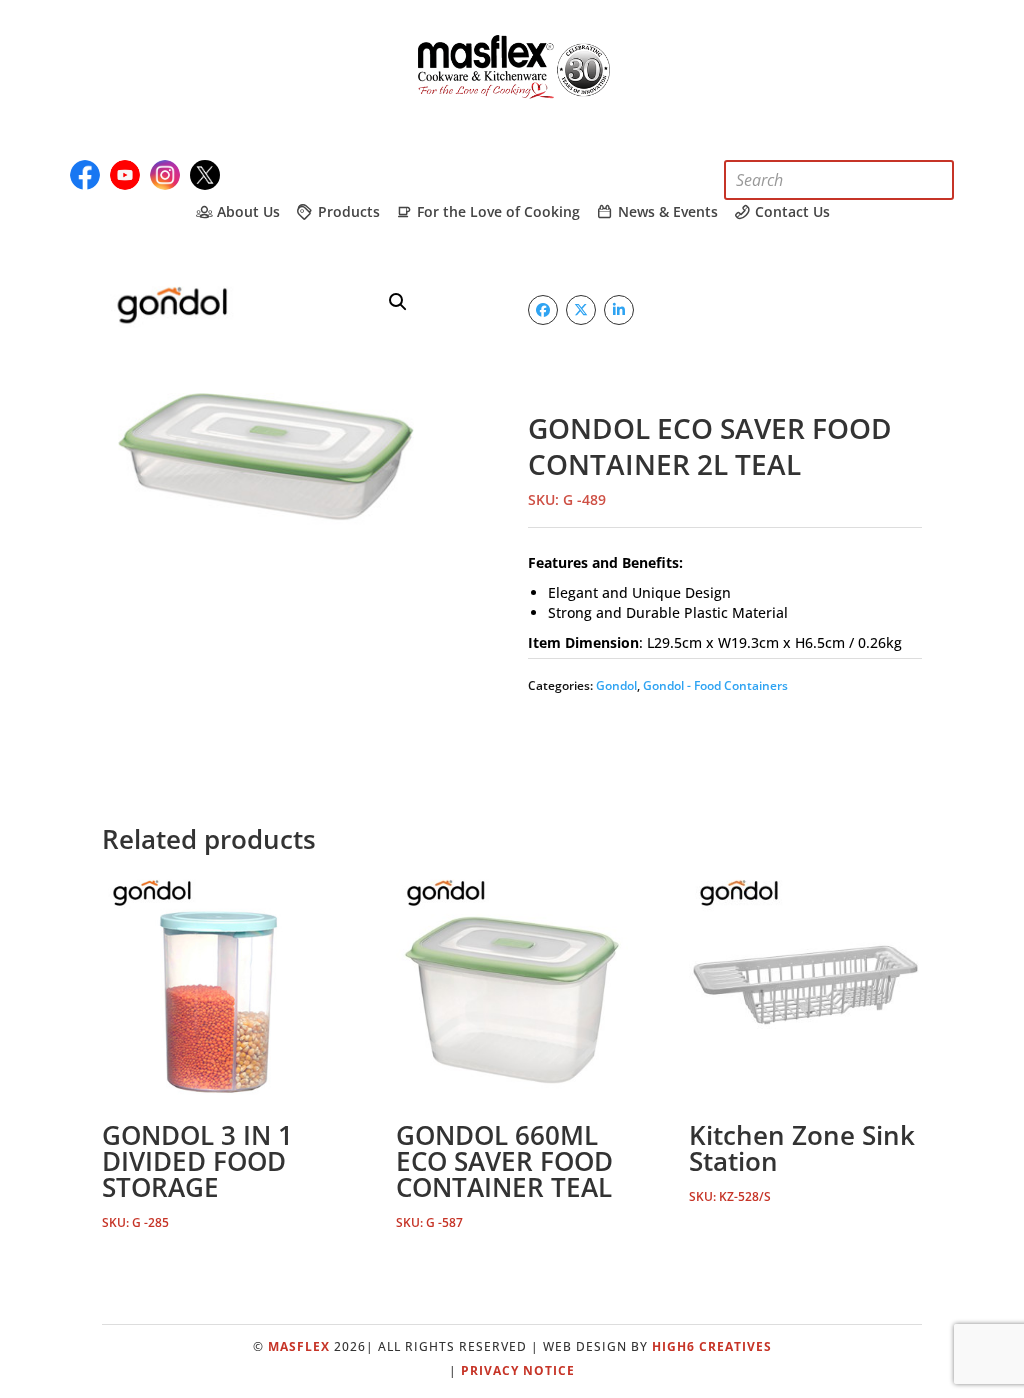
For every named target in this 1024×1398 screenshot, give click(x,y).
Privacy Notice (518, 1370)
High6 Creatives (712, 1346)
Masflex (299, 1346)
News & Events (666, 212)
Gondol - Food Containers (715, 685)
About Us (246, 212)
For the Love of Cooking (496, 212)
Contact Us (790, 212)
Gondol (616, 685)
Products (347, 212)
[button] (398, 302)
